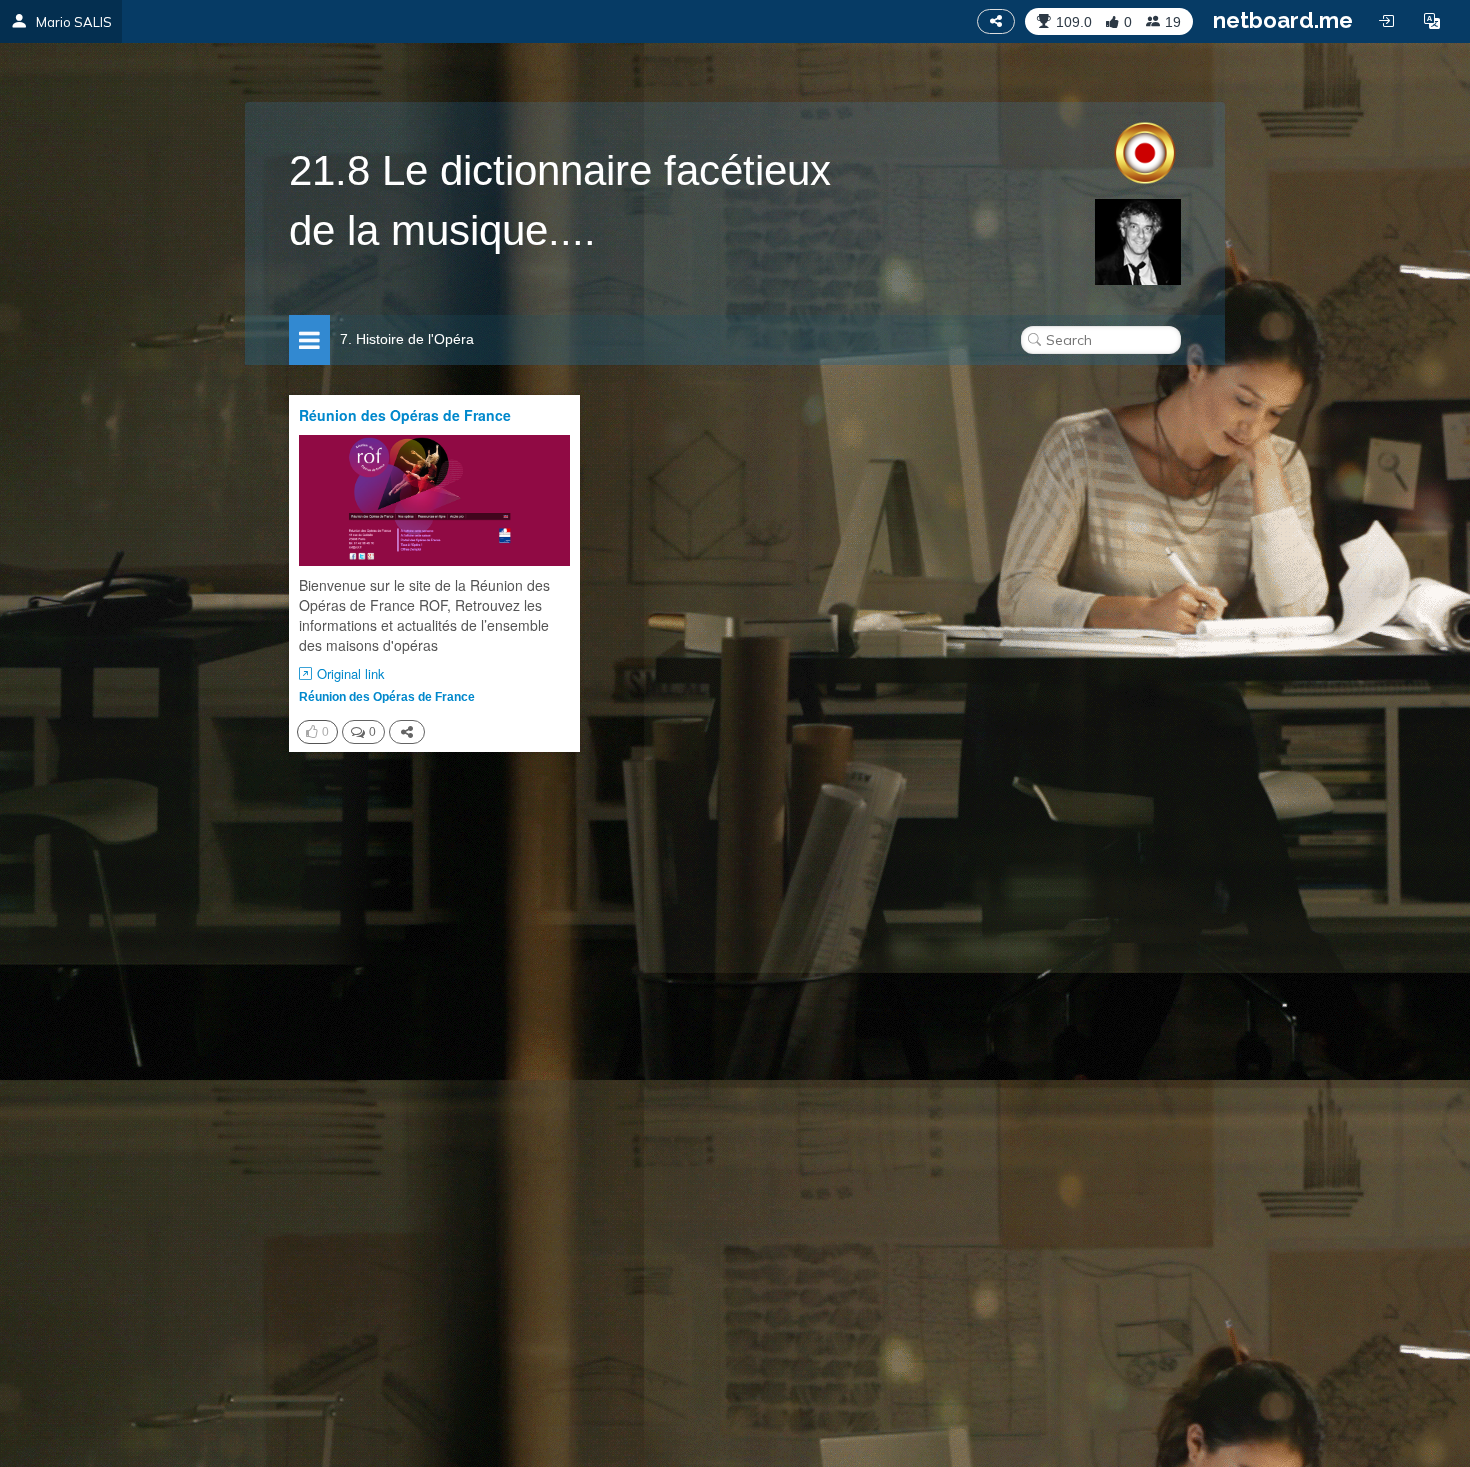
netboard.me (1283, 20)
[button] (1432, 21)
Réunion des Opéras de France (405, 415)
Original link (351, 674)
